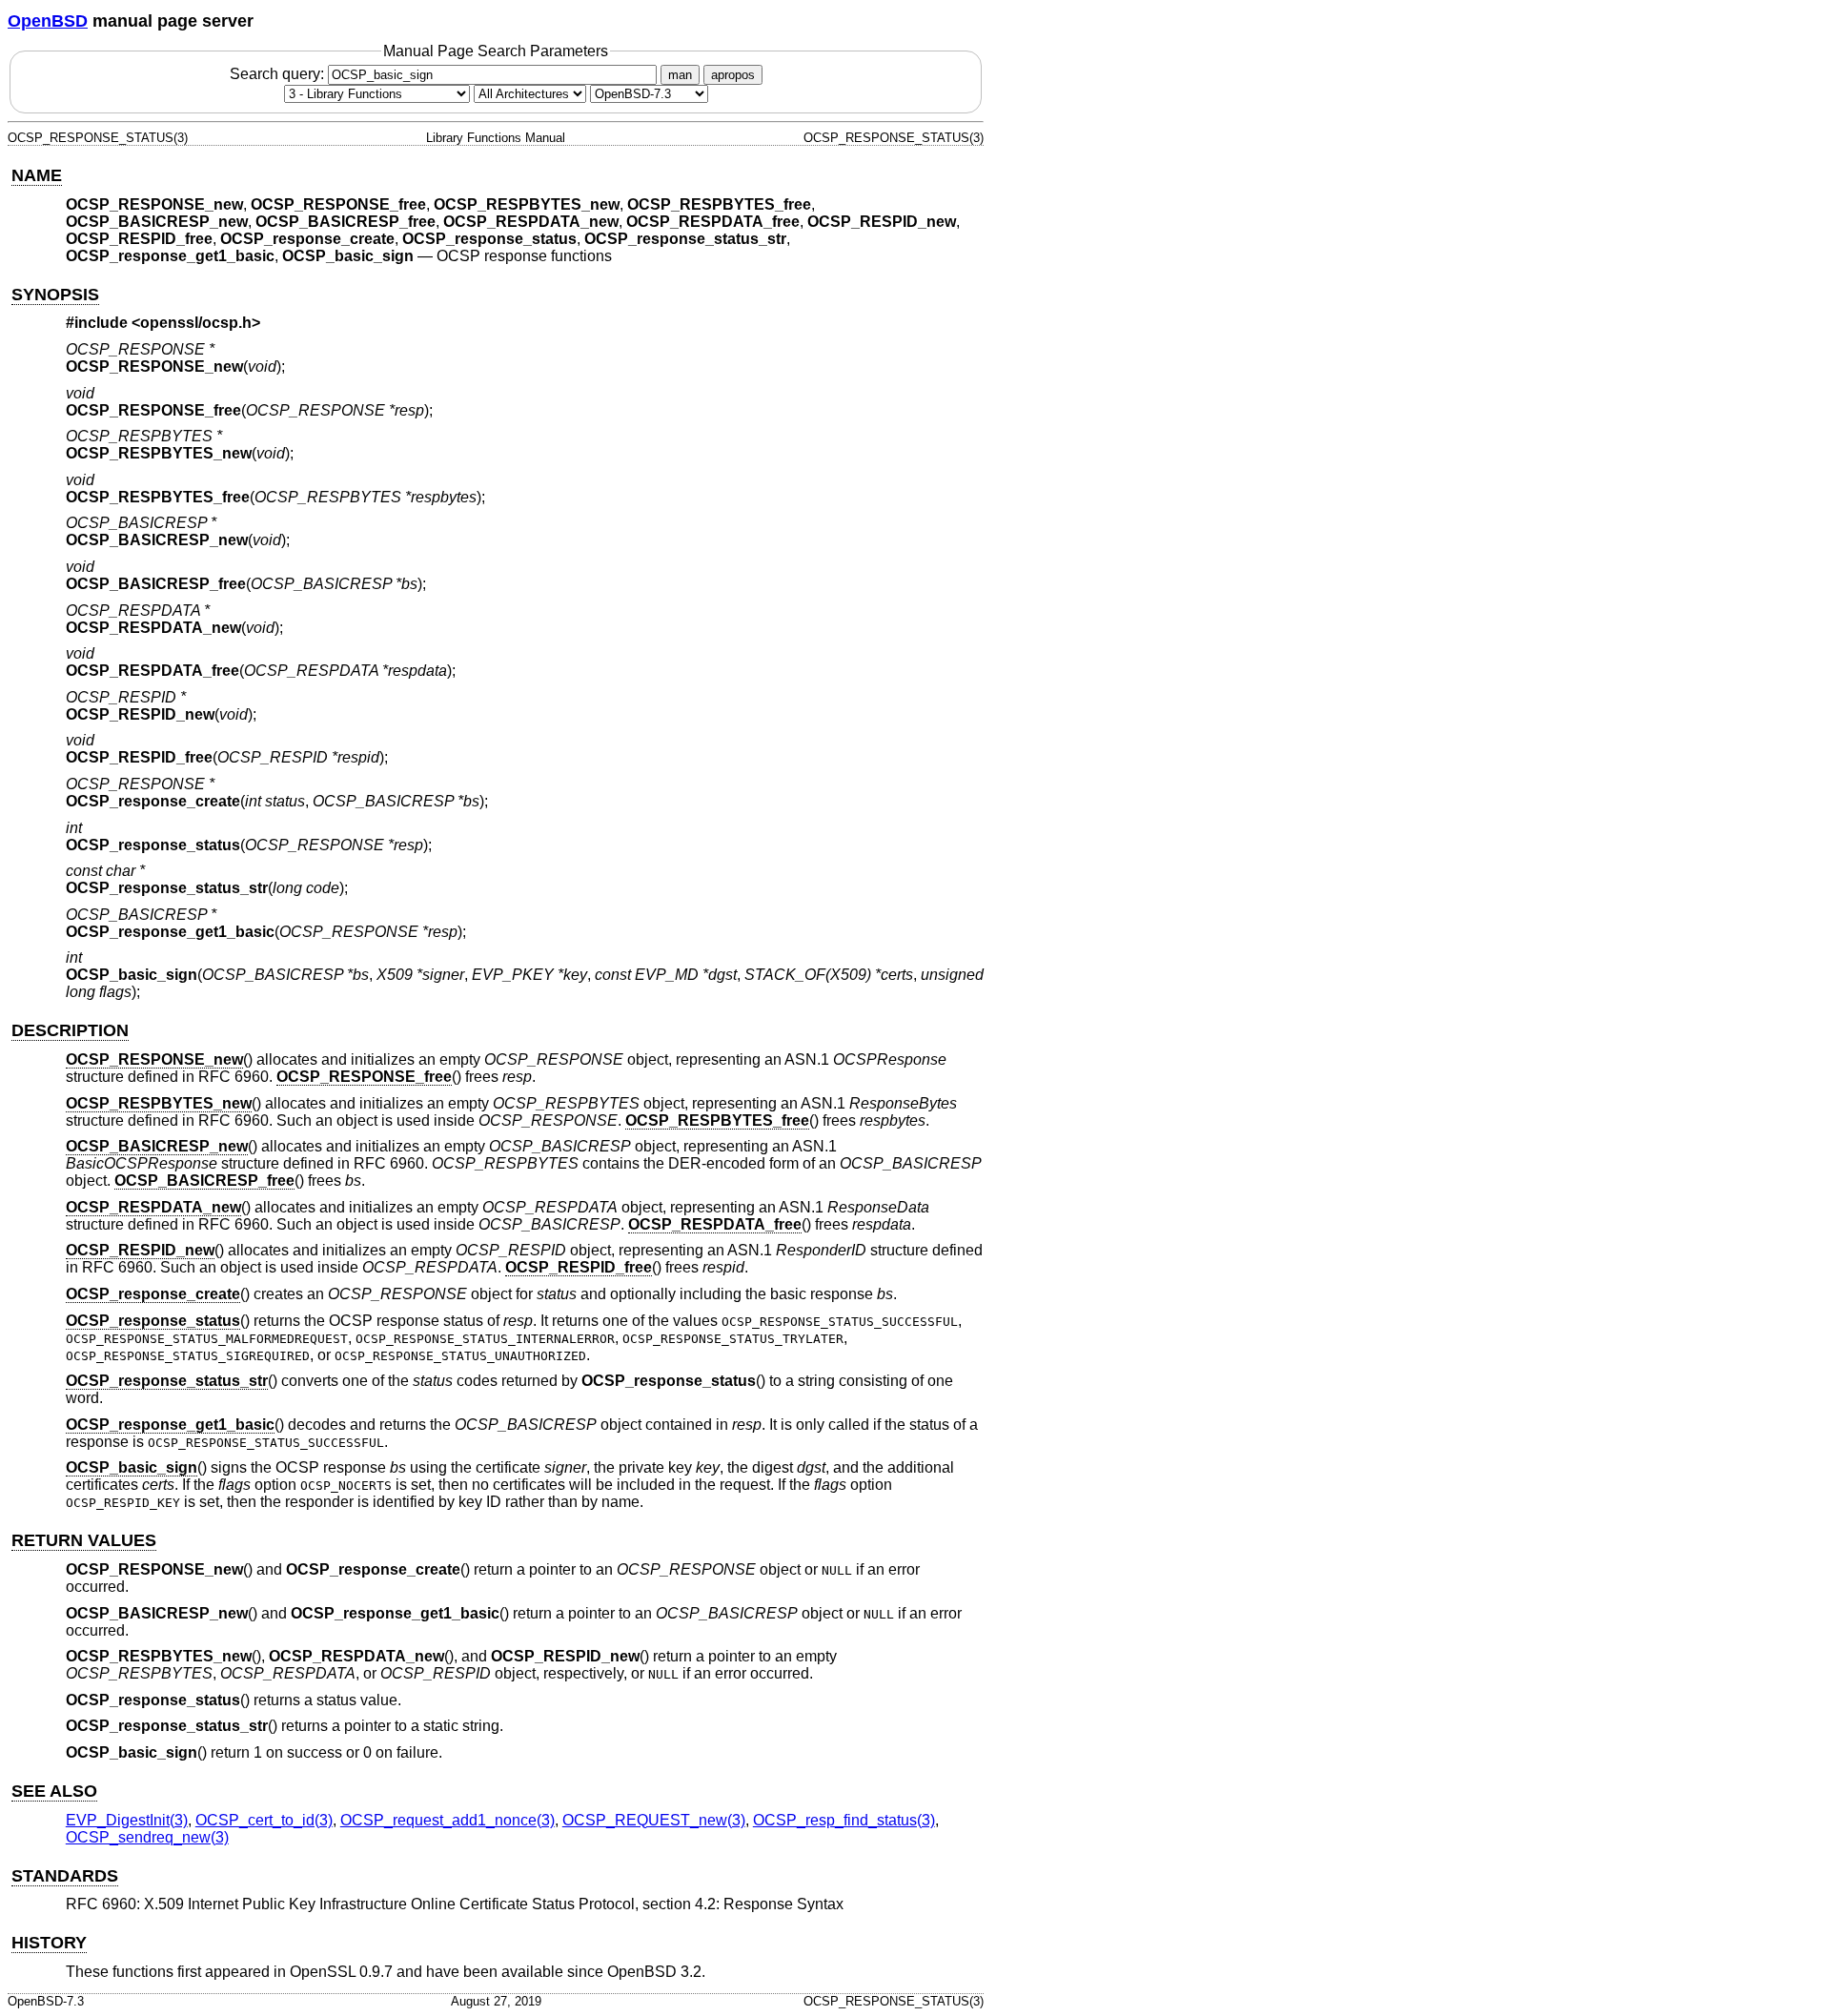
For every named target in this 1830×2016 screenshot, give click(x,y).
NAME (37, 175)
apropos (733, 75)
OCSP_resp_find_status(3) (844, 1820)
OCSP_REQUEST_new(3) (654, 1820)
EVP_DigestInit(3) (127, 1820)
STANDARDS (65, 1876)
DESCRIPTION (70, 1030)
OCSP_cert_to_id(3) (264, 1820)
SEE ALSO (54, 1791)
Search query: (279, 74)
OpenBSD (48, 21)
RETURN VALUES (84, 1540)
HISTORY (49, 1943)
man (680, 75)
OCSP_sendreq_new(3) (147, 1837)
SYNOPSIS (55, 295)
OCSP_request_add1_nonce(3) (447, 1820)
